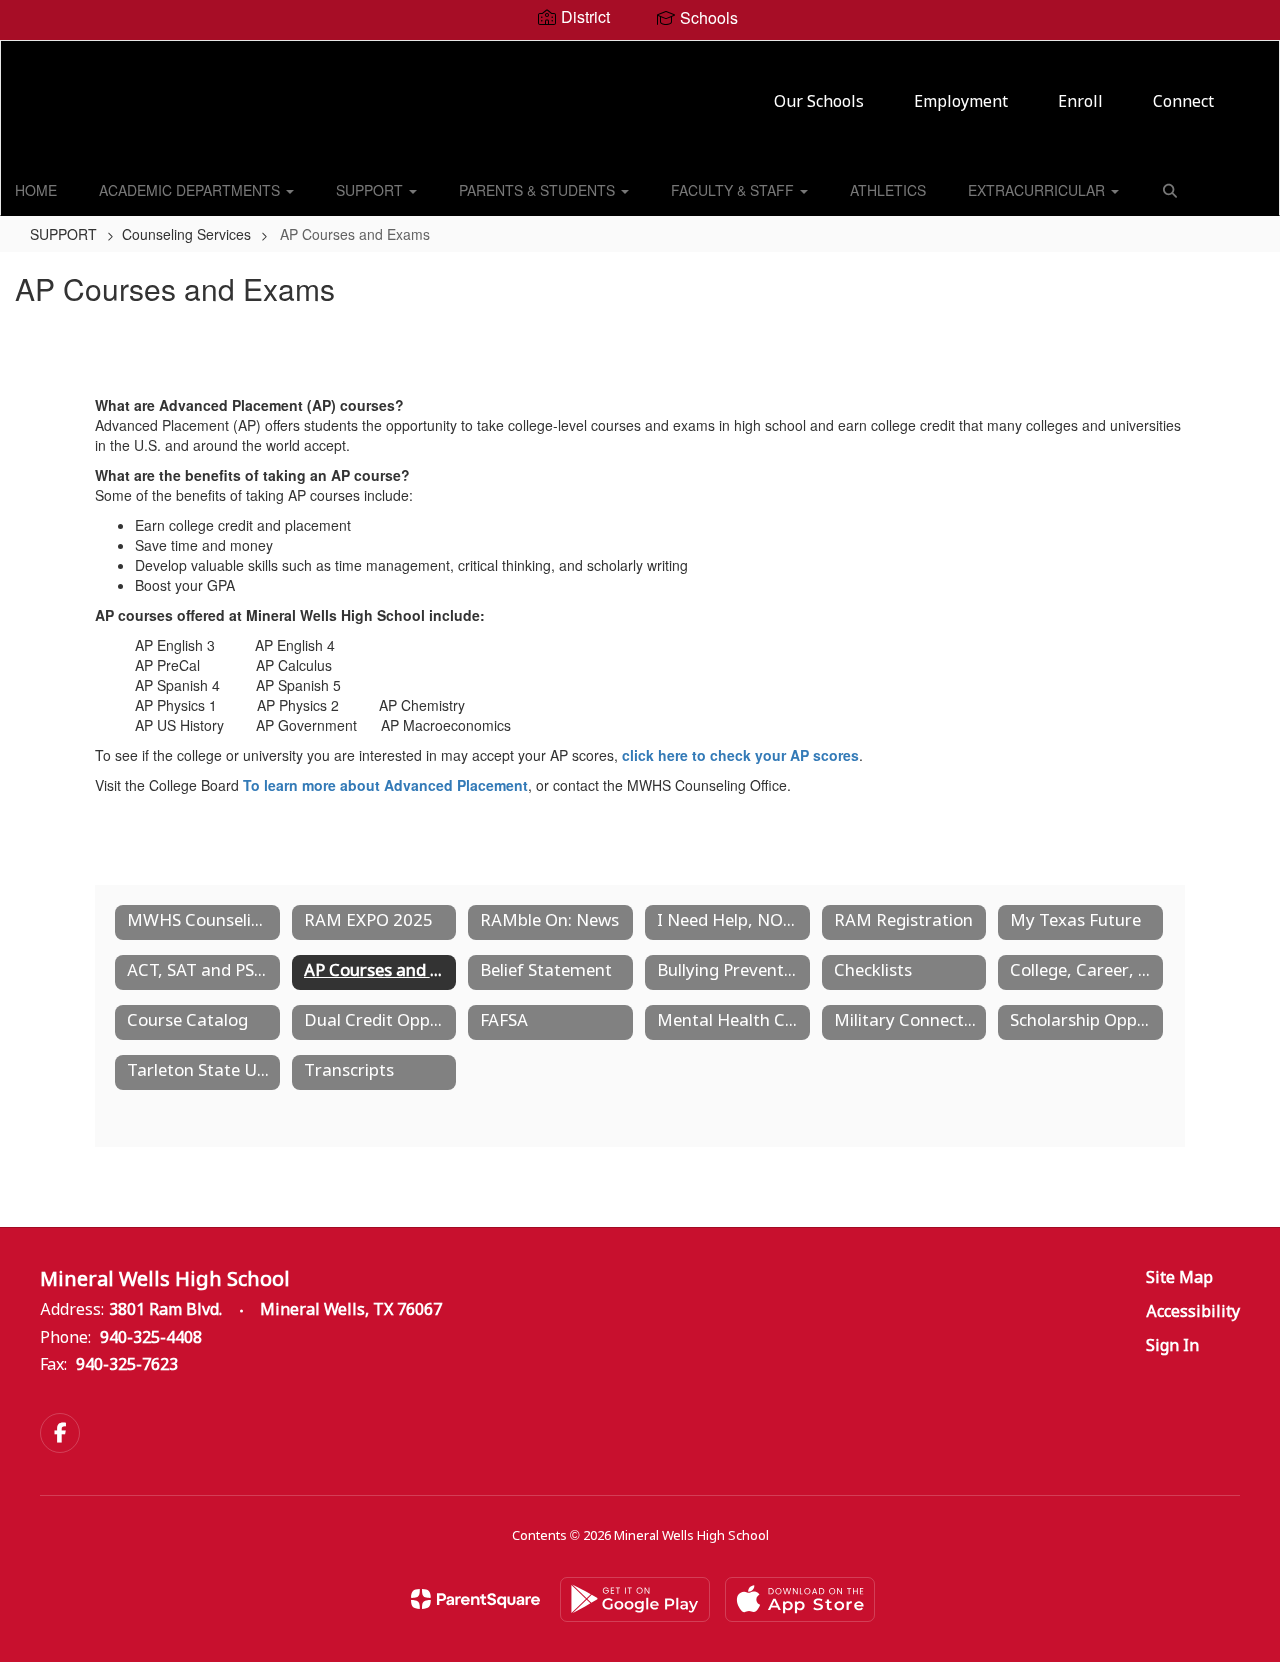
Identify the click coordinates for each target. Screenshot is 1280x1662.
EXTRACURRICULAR (1038, 190)
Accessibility (1193, 1312)
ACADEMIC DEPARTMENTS (191, 190)
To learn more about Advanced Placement (385, 785)
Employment (961, 102)
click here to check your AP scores (740, 755)
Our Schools (819, 102)
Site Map (1179, 1278)
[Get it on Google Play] (635, 1599)
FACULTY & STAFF (734, 190)
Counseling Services (186, 234)
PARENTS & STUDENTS (539, 190)
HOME (36, 190)
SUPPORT (371, 190)
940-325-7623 (127, 1365)
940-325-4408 (151, 1338)
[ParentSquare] (475, 1599)
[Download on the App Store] (800, 1599)
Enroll (1080, 102)
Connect (1183, 102)
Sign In (1172, 1346)
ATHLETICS (888, 190)
